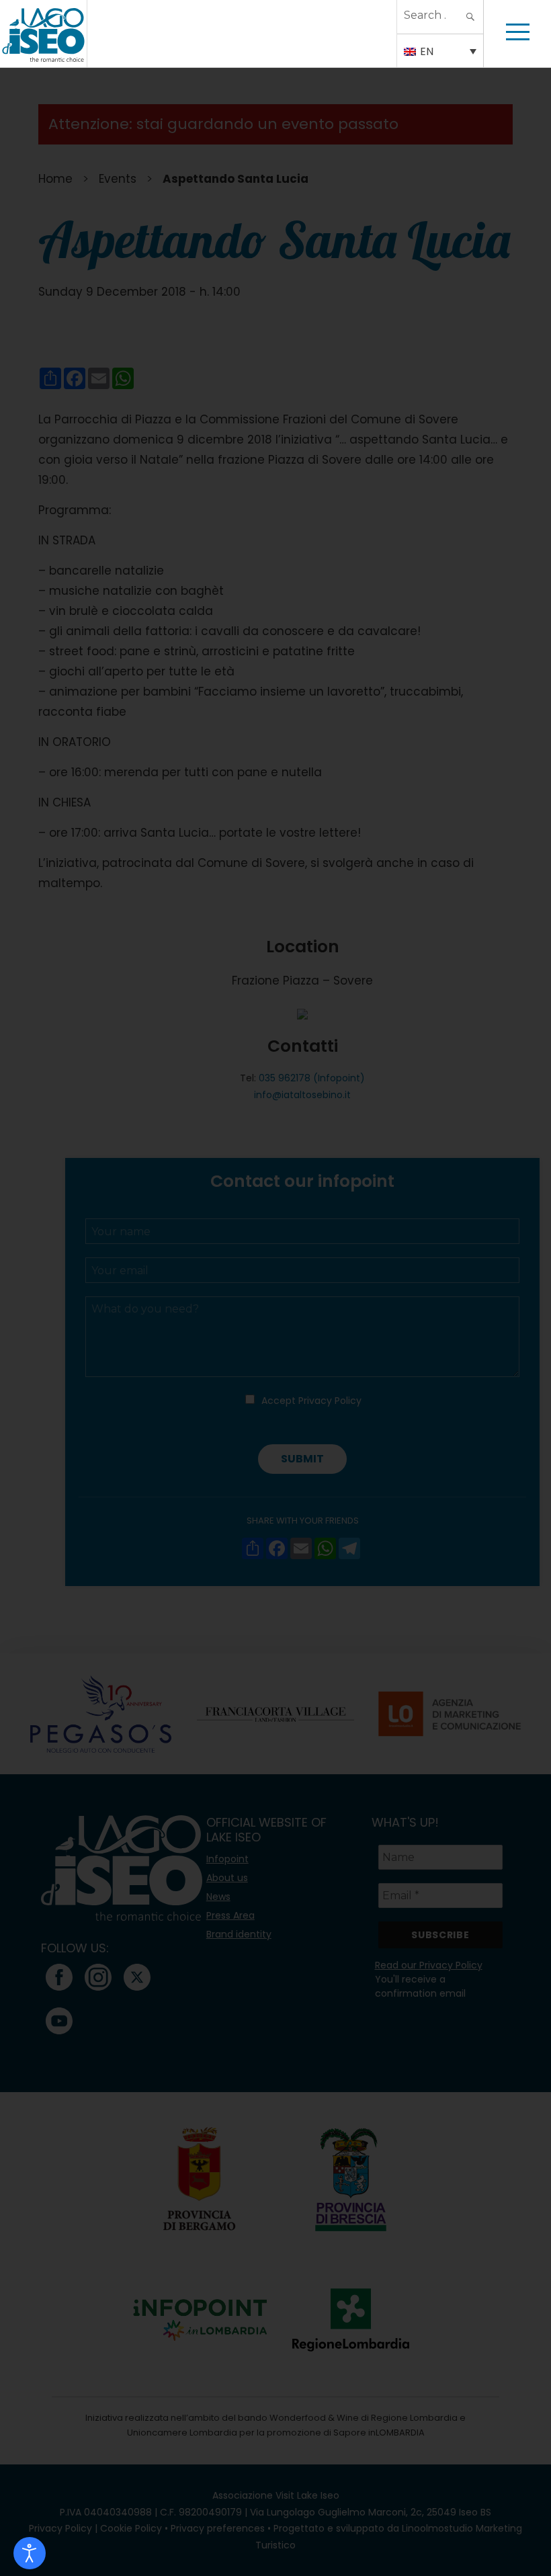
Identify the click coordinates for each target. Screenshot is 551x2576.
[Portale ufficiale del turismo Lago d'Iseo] (43, 34)
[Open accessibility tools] (30, 2553)
